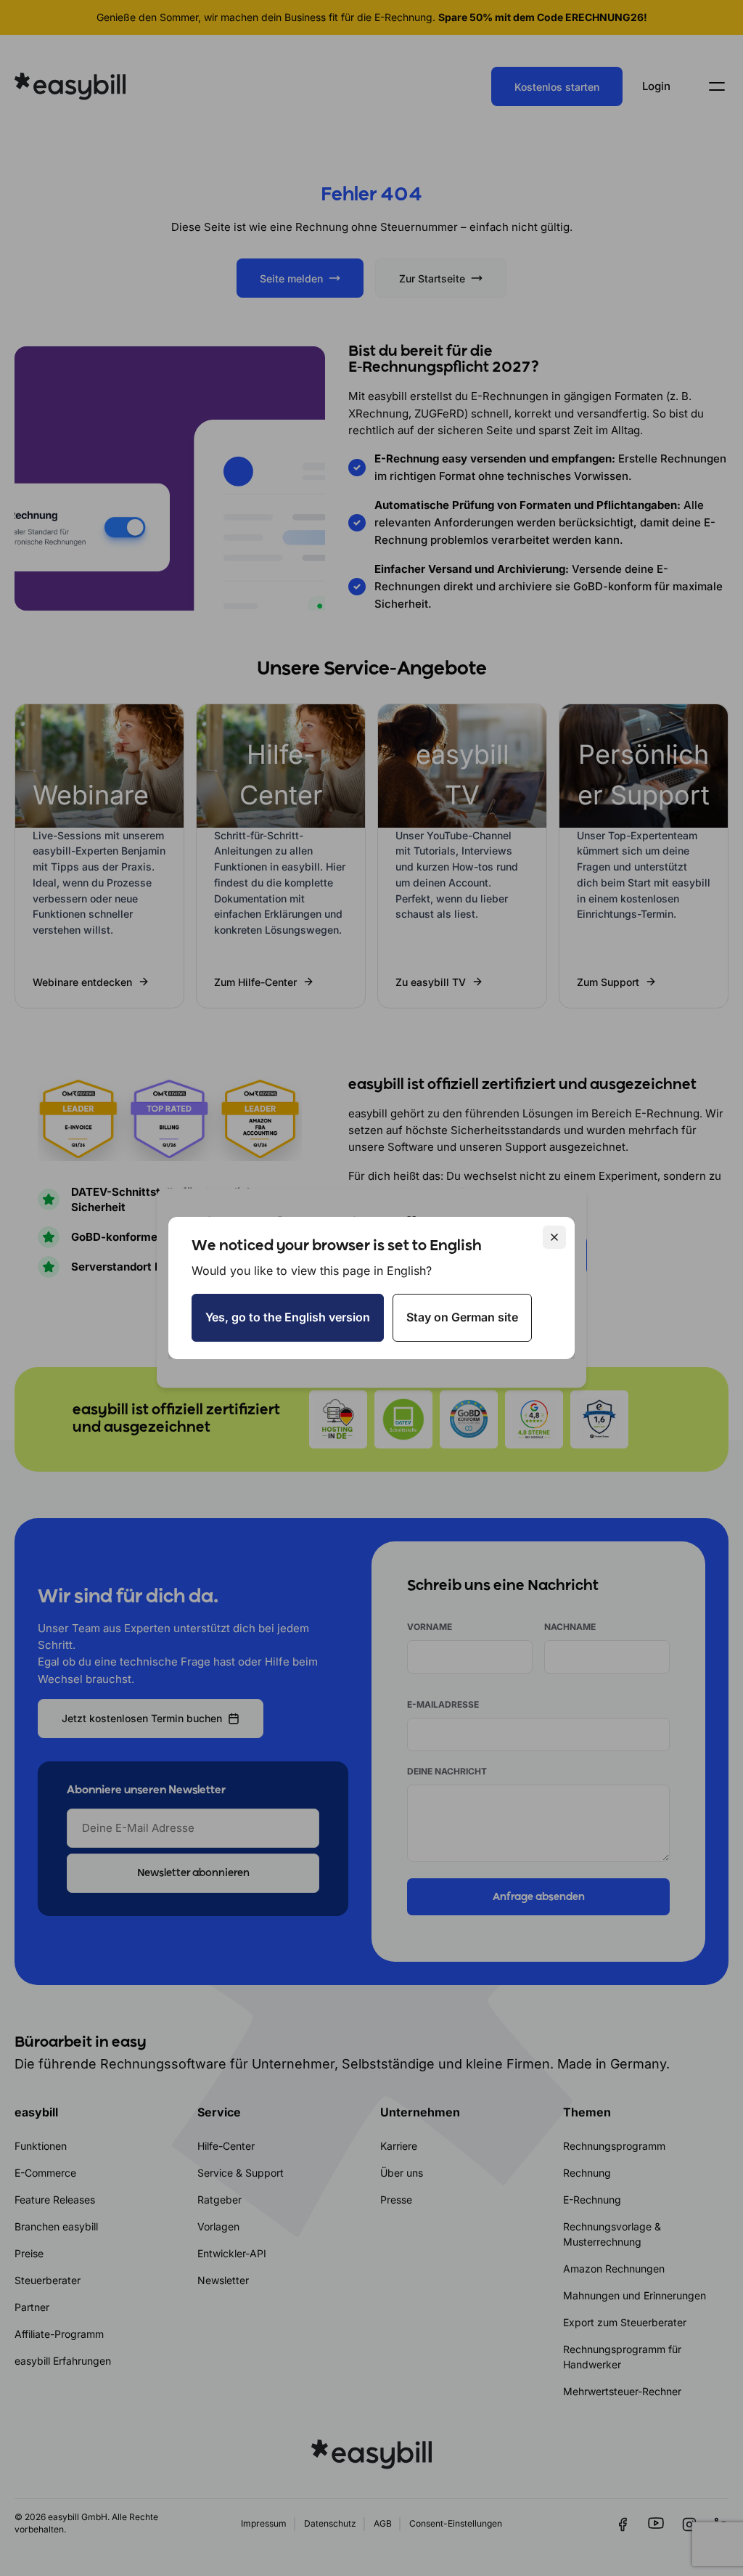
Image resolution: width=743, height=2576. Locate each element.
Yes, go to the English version (288, 1317)
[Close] (554, 1237)
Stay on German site (462, 1317)
